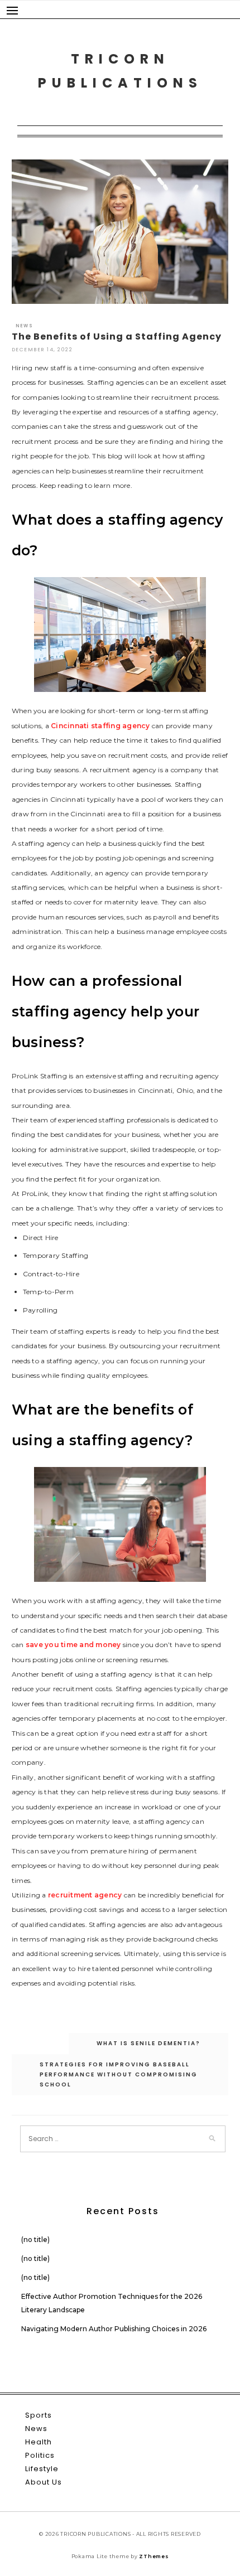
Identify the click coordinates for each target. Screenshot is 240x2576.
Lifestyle (42, 2469)
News (24, 326)
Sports (39, 2415)
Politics (40, 2455)
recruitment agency (85, 1895)
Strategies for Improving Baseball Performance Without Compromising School (119, 2074)
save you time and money (73, 1645)
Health (39, 2442)
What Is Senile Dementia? (148, 2043)
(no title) (35, 2240)
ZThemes (154, 2556)
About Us (44, 2482)
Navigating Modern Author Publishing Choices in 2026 (114, 2329)
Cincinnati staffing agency (100, 726)
